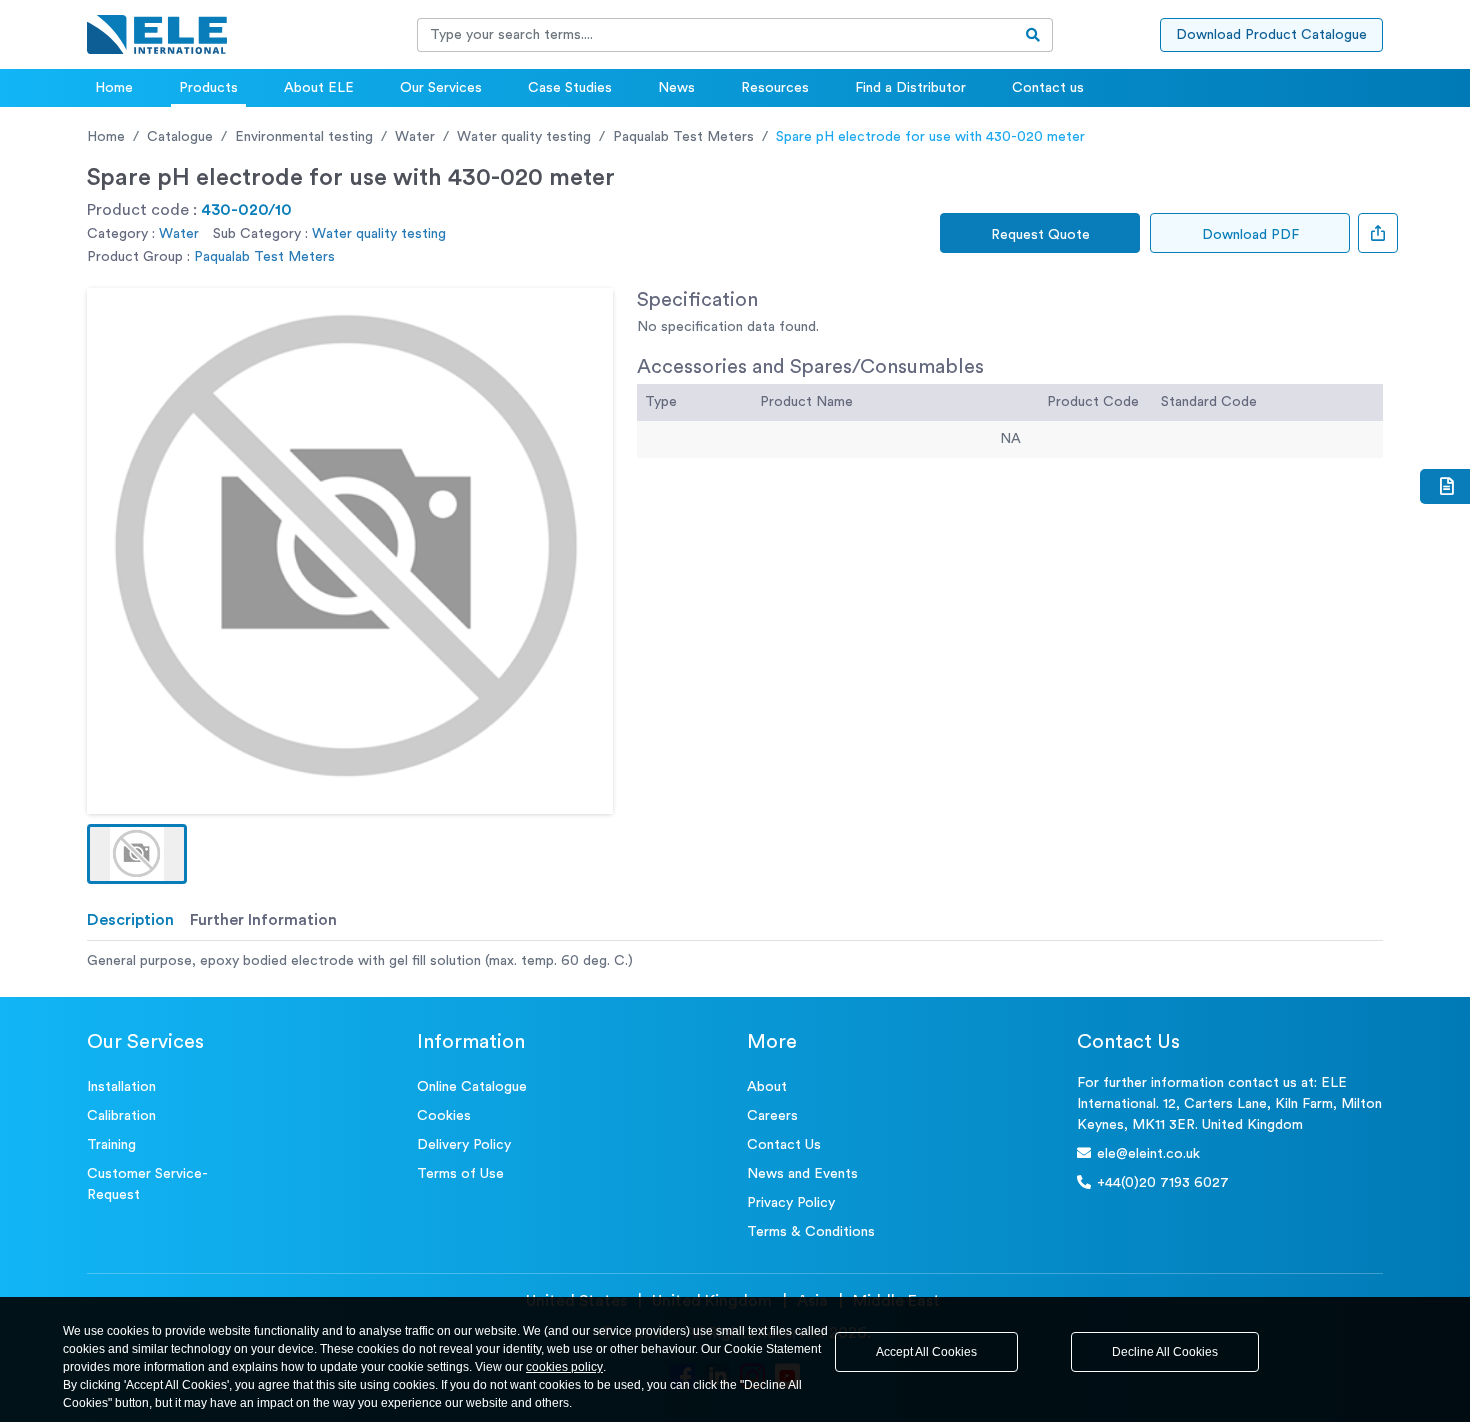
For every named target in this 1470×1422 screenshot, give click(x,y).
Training (111, 1145)
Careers (772, 1116)
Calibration (121, 1116)
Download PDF (1250, 235)
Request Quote (1040, 235)
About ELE (319, 88)
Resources (775, 88)
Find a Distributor (910, 88)
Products (208, 88)
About (767, 1087)
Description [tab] (130, 920)
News (676, 88)
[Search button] (1033, 35)
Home (114, 88)
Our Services (441, 88)
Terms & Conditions (811, 1232)
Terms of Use (460, 1174)
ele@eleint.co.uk (1148, 1154)
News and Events (802, 1174)
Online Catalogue (472, 1087)
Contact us (1048, 88)
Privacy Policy (791, 1203)
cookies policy (564, 1367)
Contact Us (784, 1145)
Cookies (444, 1116)
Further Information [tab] (263, 920)
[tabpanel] (735, 961)
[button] (137, 854)
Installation (121, 1087)
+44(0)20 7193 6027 (1163, 1183)
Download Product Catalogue (1271, 35)
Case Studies (570, 88)
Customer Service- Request (147, 1184)
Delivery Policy (464, 1145)
